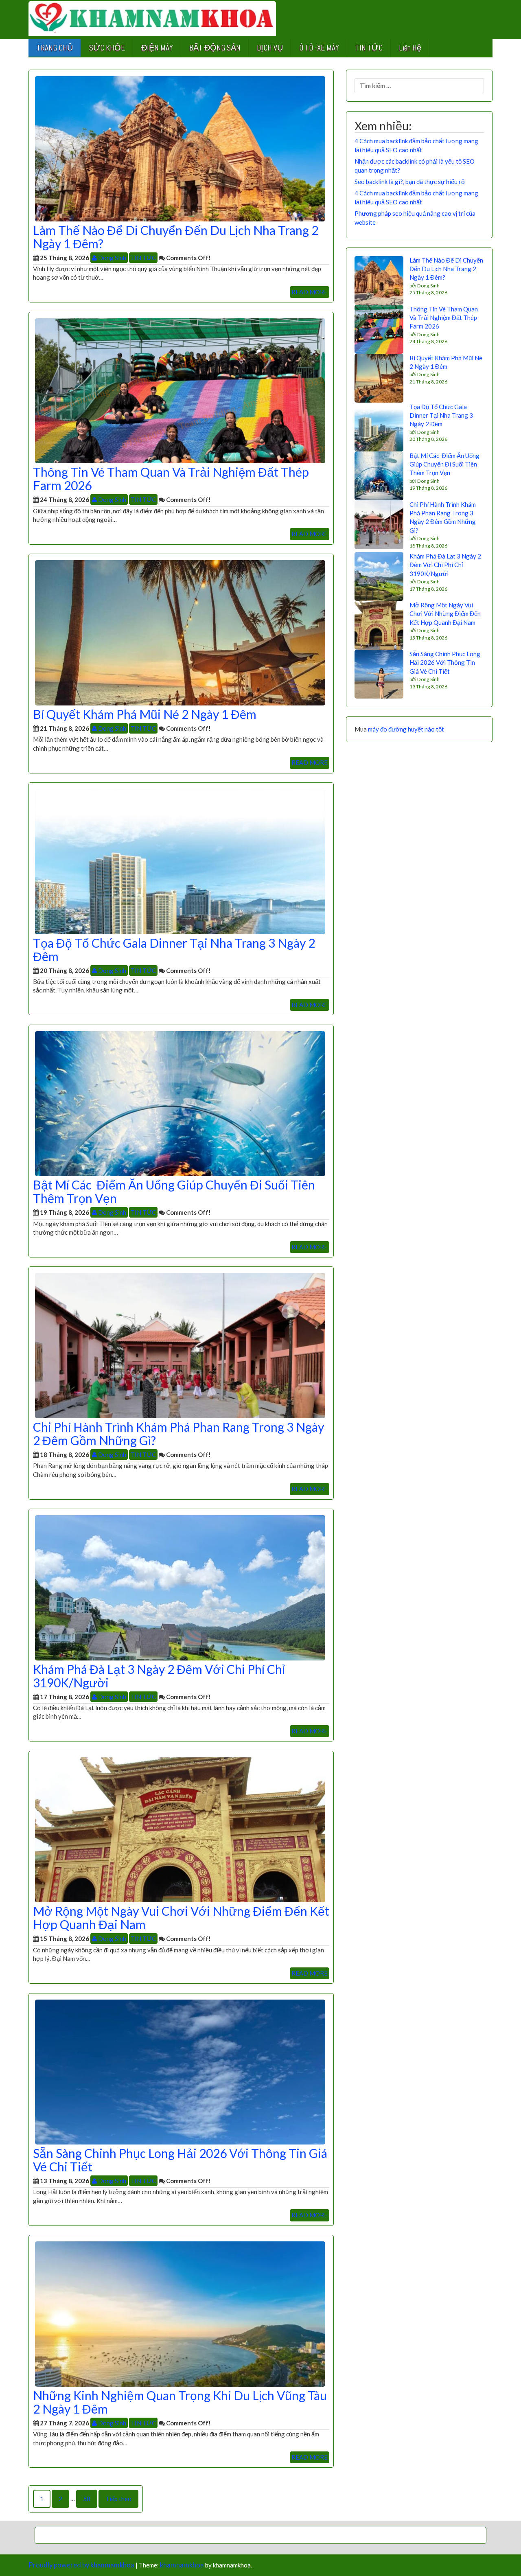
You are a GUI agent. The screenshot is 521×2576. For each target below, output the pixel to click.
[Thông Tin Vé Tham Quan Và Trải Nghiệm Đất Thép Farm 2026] (180, 390)
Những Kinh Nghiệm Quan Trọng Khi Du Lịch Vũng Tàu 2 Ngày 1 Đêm (180, 2402)
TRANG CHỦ (55, 48)
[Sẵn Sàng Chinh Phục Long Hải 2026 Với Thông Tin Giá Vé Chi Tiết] (180, 2071)
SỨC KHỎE (107, 48)
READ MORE (310, 292)
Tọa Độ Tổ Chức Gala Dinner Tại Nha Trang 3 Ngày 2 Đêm (174, 950)
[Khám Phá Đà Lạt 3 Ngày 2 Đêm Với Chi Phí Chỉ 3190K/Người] (180, 1587)
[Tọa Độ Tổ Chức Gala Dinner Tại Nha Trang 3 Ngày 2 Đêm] (180, 861)
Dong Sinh (112, 258)
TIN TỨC (369, 48)
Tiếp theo (118, 2499)
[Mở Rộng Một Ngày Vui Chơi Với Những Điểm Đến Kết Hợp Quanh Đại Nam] (180, 1829)
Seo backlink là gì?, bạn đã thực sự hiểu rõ (410, 182)
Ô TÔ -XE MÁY (319, 48)
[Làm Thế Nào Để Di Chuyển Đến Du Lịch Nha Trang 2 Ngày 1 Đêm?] (180, 148)
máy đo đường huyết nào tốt (406, 729)
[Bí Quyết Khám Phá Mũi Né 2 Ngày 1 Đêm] (180, 632)
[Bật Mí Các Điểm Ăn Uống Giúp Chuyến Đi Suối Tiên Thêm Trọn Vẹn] (180, 1103)
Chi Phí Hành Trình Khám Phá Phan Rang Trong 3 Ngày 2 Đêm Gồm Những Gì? (178, 1434)
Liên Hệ (410, 48)
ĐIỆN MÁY (157, 48)
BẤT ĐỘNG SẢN (215, 48)
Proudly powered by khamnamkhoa (81, 2565)
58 (87, 2499)
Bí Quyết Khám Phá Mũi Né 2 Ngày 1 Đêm (145, 714)
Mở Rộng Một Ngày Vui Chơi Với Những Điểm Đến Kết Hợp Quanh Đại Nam (181, 1918)
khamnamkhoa (182, 2565)
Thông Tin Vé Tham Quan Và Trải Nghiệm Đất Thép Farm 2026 (171, 479)
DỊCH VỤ (270, 48)
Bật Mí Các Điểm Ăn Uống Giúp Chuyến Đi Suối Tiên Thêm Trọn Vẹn (174, 1191)
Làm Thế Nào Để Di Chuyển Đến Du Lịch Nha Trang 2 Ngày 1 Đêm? (176, 237)
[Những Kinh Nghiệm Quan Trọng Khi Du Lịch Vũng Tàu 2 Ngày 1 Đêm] (180, 2313)
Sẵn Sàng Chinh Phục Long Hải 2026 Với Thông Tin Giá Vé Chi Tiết (180, 2160)
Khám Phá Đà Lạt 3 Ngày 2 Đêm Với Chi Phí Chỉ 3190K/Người (159, 1676)
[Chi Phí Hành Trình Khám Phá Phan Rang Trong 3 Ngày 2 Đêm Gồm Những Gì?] (180, 1345)
